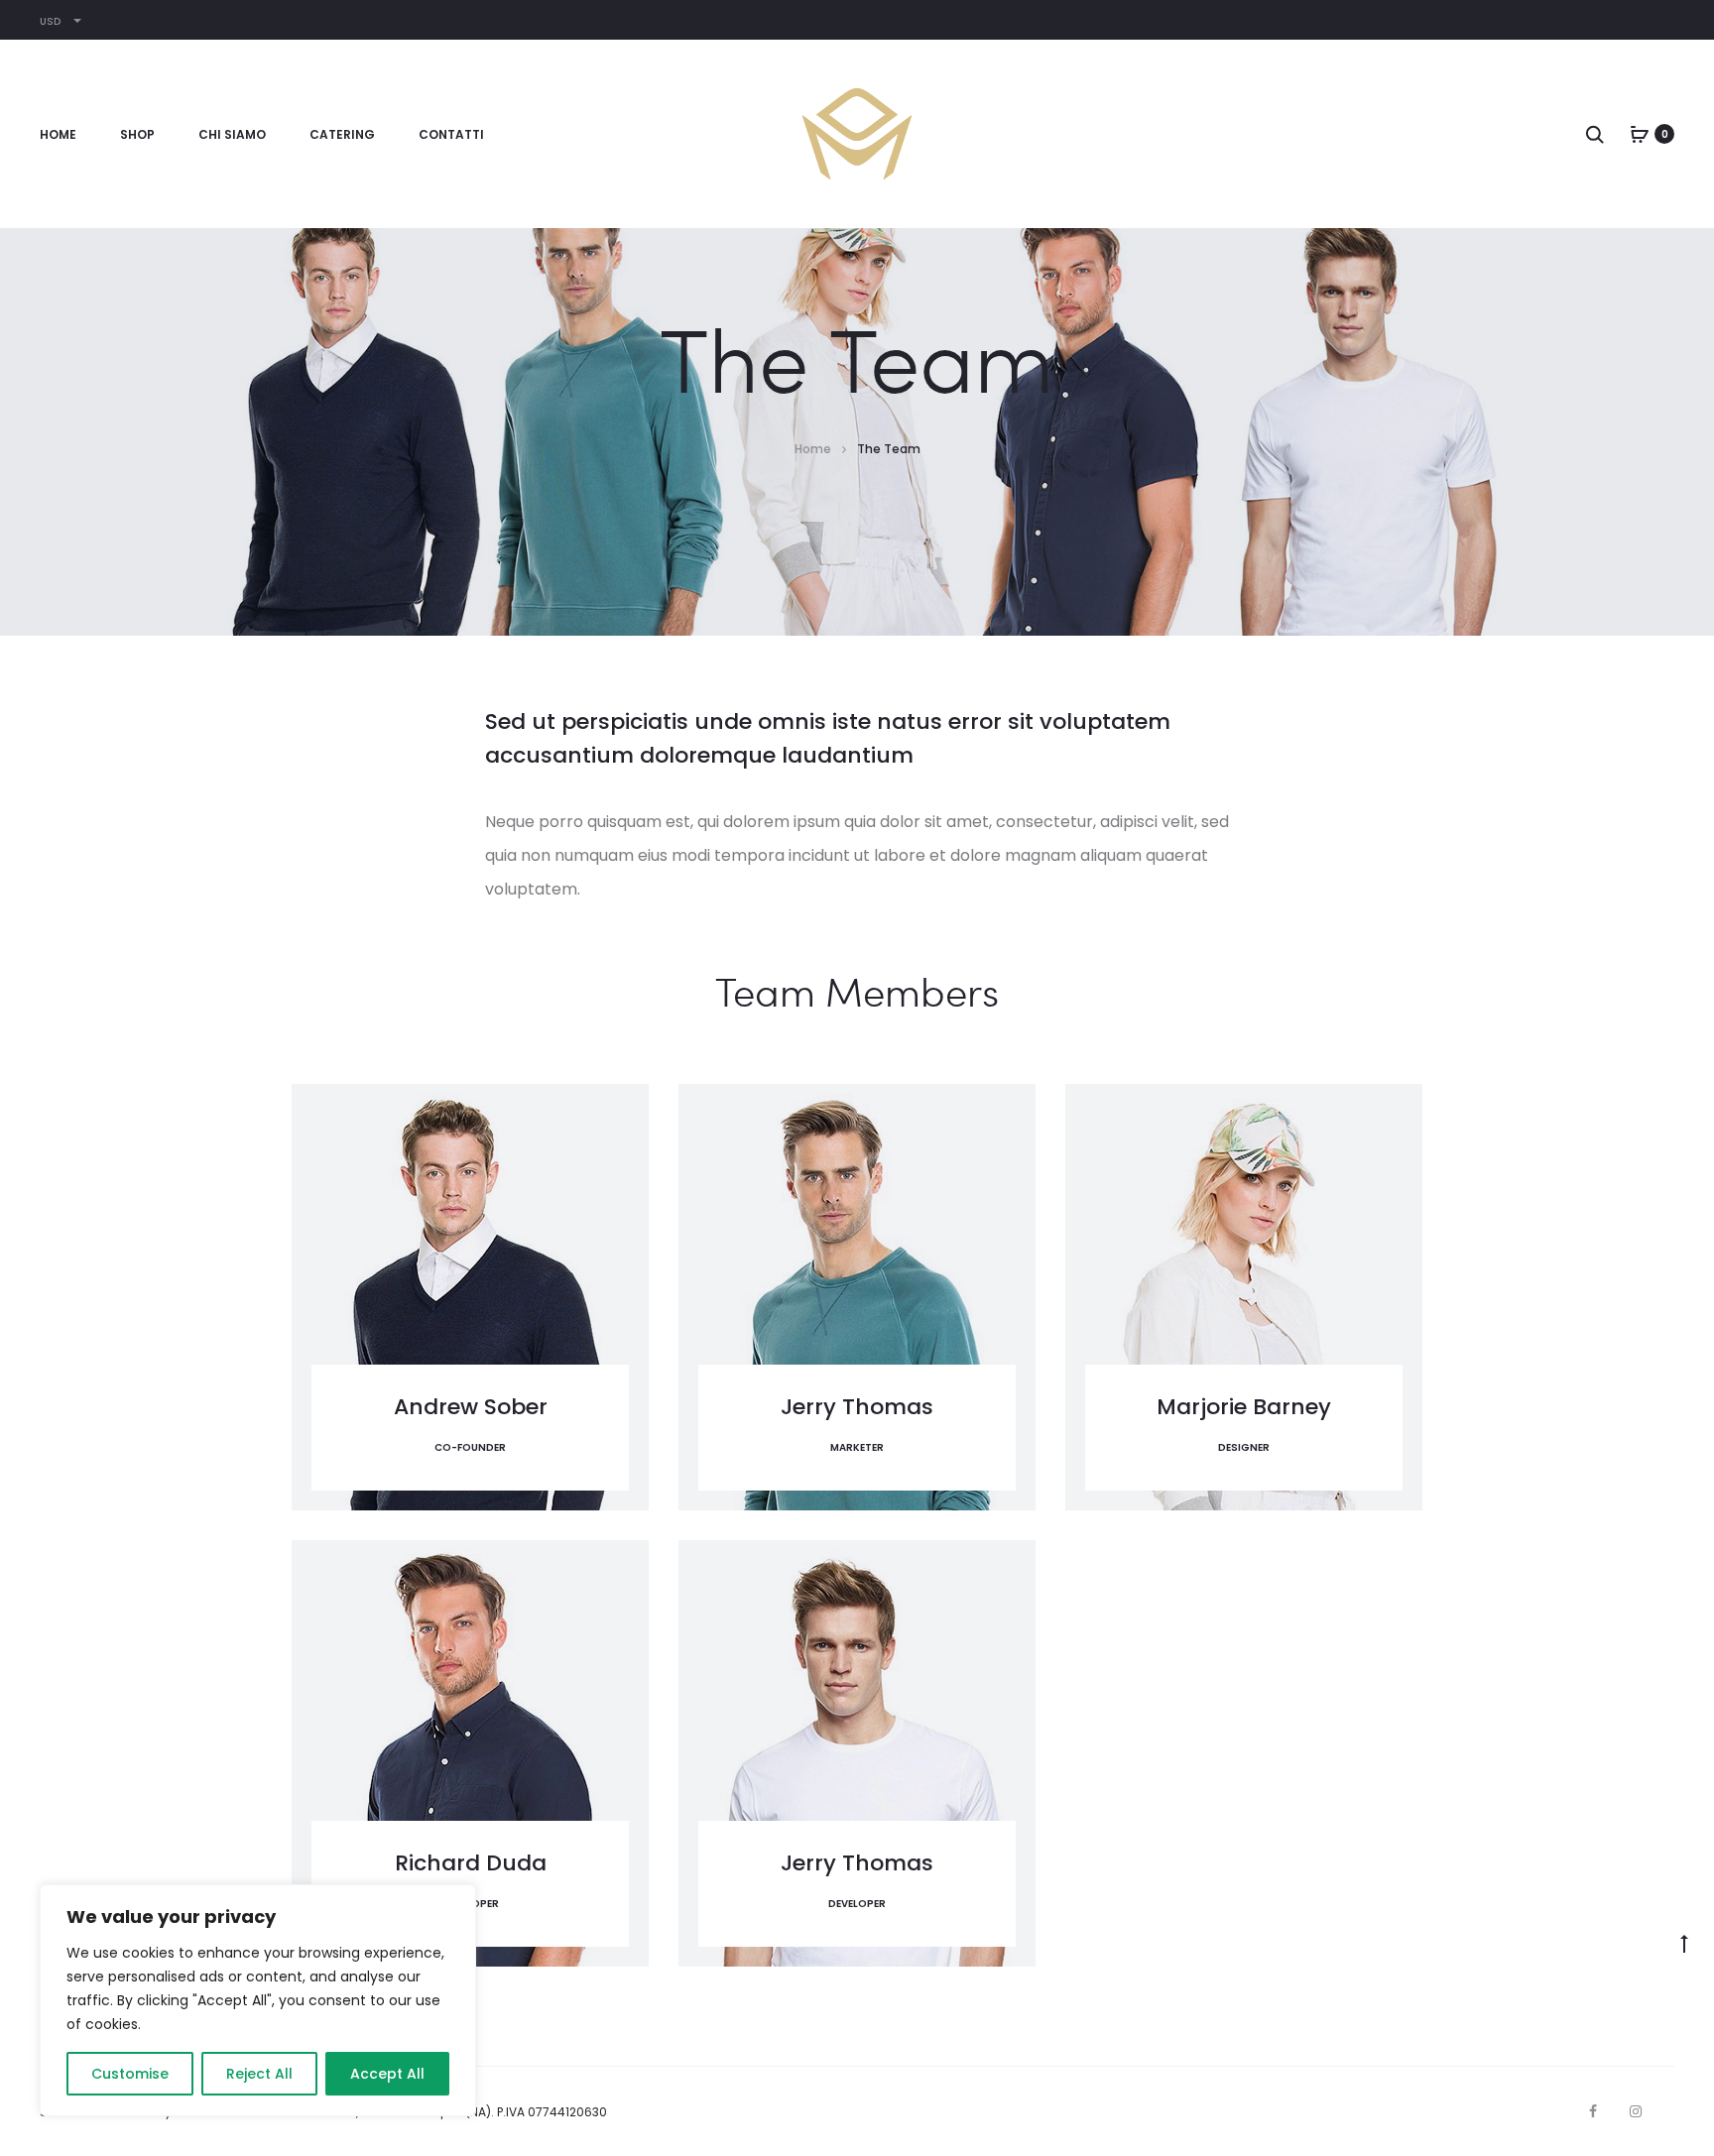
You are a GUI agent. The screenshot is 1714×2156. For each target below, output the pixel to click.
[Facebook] (1593, 2111)
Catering (342, 134)
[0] (1640, 134)
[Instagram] (1636, 2111)
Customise (130, 2074)
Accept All (387, 2074)
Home (58, 134)
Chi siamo (232, 134)
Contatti (451, 134)
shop (137, 134)
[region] (258, 2000)
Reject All (259, 2074)
